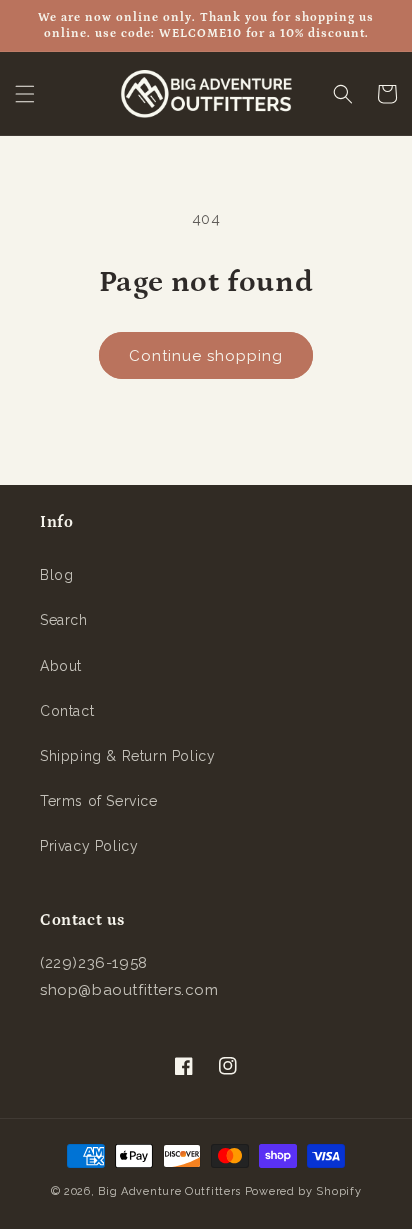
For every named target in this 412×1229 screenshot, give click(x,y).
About (61, 666)
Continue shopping (206, 356)
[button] (25, 94)
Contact (67, 711)
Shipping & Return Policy (127, 756)
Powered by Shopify (303, 1191)
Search (64, 620)
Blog (56, 575)
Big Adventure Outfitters (169, 1191)
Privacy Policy (89, 846)
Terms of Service (99, 801)
